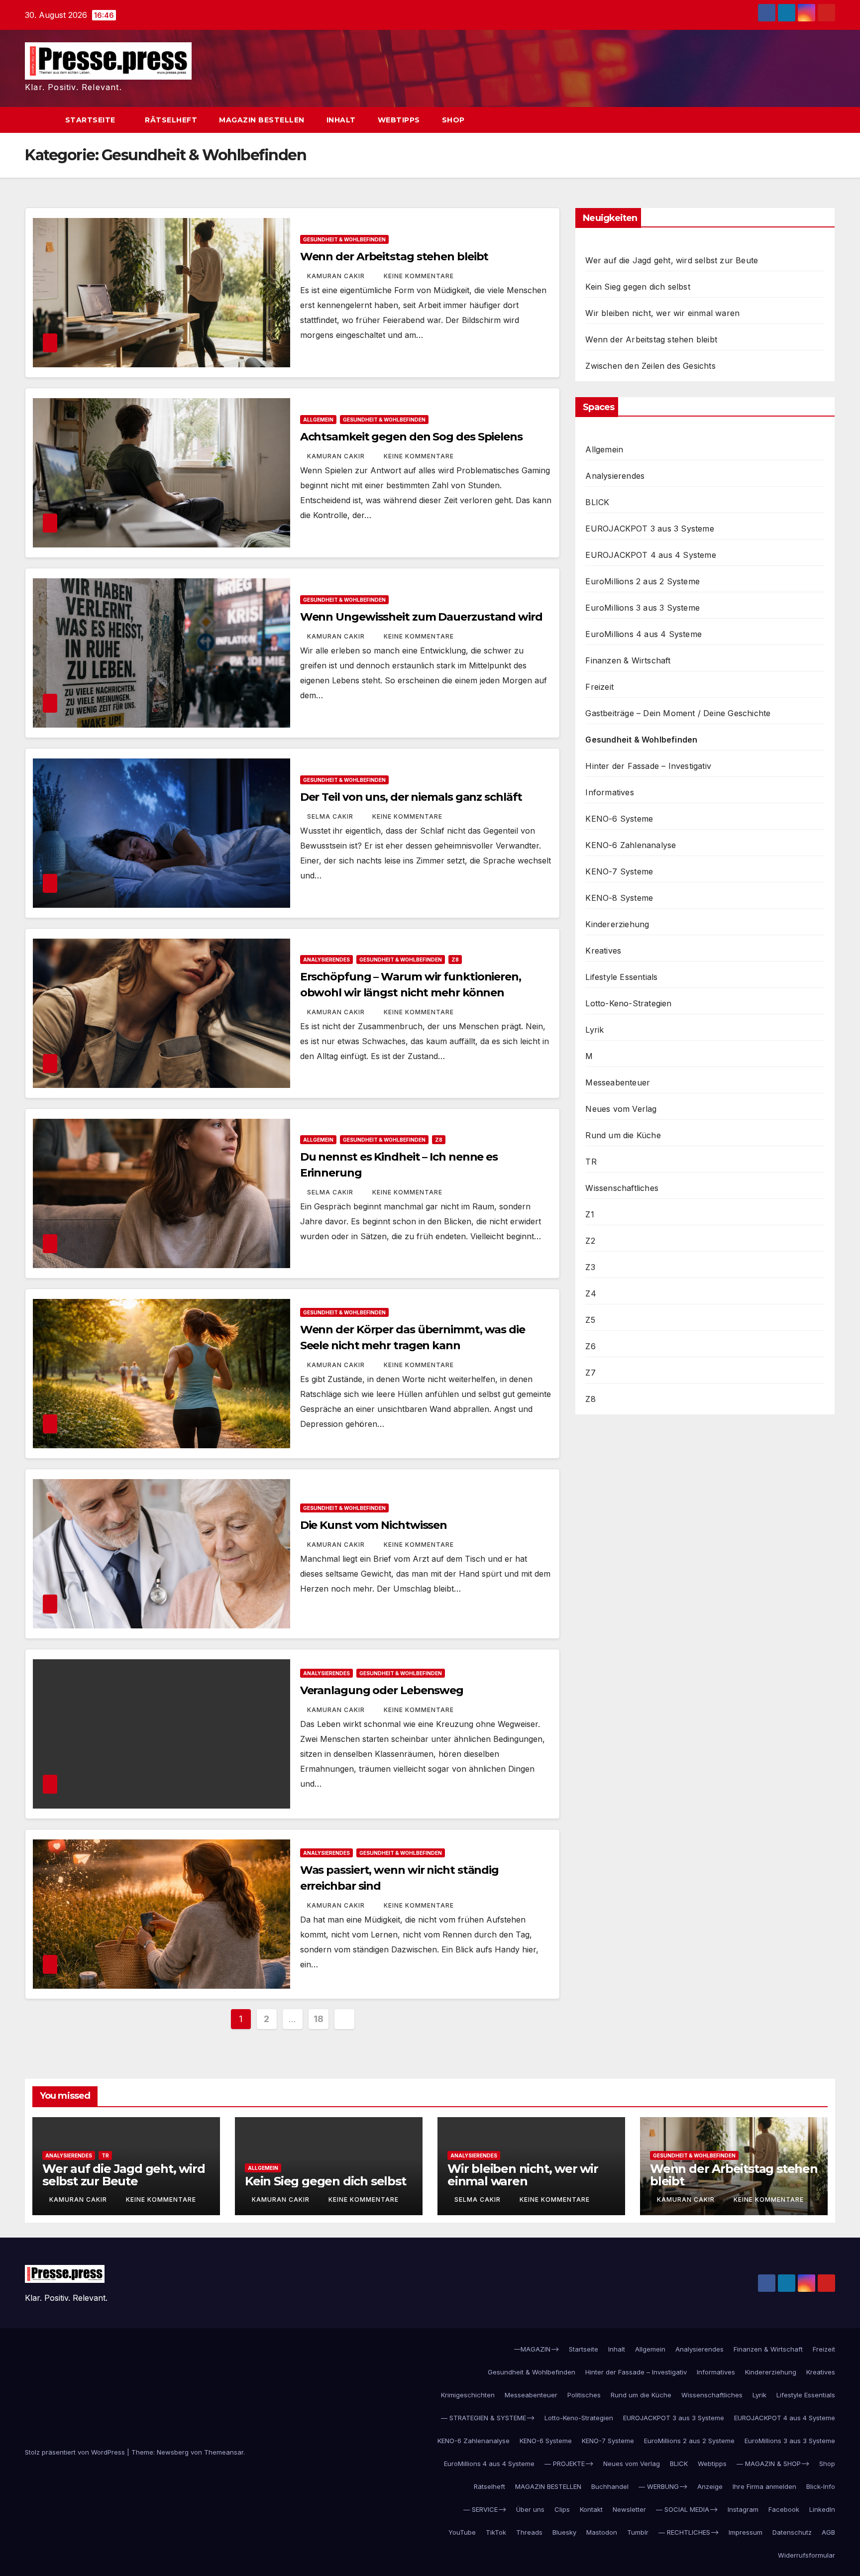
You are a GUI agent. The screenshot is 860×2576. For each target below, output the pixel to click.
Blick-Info (821, 2486)
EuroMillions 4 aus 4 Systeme (644, 634)
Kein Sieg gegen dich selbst (638, 287)
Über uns (530, 2509)
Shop (453, 120)
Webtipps (399, 120)
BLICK (597, 502)
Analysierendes (326, 960)
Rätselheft (171, 120)
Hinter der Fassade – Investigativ (648, 766)
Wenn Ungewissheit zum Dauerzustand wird (421, 617)
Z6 (590, 1346)
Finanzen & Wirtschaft (628, 660)
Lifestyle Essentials (621, 977)
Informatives (609, 792)
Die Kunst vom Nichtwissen (374, 1525)
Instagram (743, 2509)
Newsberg (173, 2452)
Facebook (784, 2509)
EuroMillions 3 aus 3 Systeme (643, 608)
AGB (828, 2532)
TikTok (496, 2532)
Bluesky (564, 2532)
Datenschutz (792, 2532)
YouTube (462, 2532)
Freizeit (599, 687)
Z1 (590, 1214)
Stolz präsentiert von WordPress (76, 2452)
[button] (809, 120)
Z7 (590, 1373)
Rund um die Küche (623, 1135)
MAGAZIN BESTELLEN (262, 120)
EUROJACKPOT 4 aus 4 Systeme (650, 555)
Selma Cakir (331, 816)
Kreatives (603, 951)
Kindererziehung (617, 924)
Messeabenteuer (618, 1082)
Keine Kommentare (419, 276)
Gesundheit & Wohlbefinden (344, 239)
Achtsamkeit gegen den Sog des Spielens (411, 437)
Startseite (92, 120)
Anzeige (710, 2486)
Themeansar (224, 2452)
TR (591, 1162)
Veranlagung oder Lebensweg (382, 1690)
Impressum (746, 2532)
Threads (529, 2532)
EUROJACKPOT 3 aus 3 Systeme (649, 529)
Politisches (584, 2395)
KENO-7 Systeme (619, 871)
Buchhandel (610, 2486)
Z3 (590, 1267)
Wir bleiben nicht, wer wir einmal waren (662, 313)
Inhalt (341, 120)
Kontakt (591, 2509)
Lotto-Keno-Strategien (628, 1003)
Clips (562, 2509)
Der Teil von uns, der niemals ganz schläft (411, 797)
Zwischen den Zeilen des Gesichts (650, 366)
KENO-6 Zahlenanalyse (631, 845)
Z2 (590, 1241)
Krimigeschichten (468, 2395)
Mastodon (602, 2532)
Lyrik (594, 1030)
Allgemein (318, 420)
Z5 (590, 1320)
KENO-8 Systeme (619, 898)
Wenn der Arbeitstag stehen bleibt (394, 257)
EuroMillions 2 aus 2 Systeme (643, 581)
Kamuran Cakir (337, 276)
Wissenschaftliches (622, 1188)
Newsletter (629, 2509)
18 (318, 2019)
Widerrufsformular (806, 2555)
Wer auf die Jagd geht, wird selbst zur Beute (672, 260)
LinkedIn (822, 2509)
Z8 (455, 960)
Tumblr (638, 2532)
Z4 (591, 1293)
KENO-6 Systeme (619, 819)
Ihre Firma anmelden (764, 2486)
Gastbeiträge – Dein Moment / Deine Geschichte (678, 713)
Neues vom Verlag (621, 1109)
